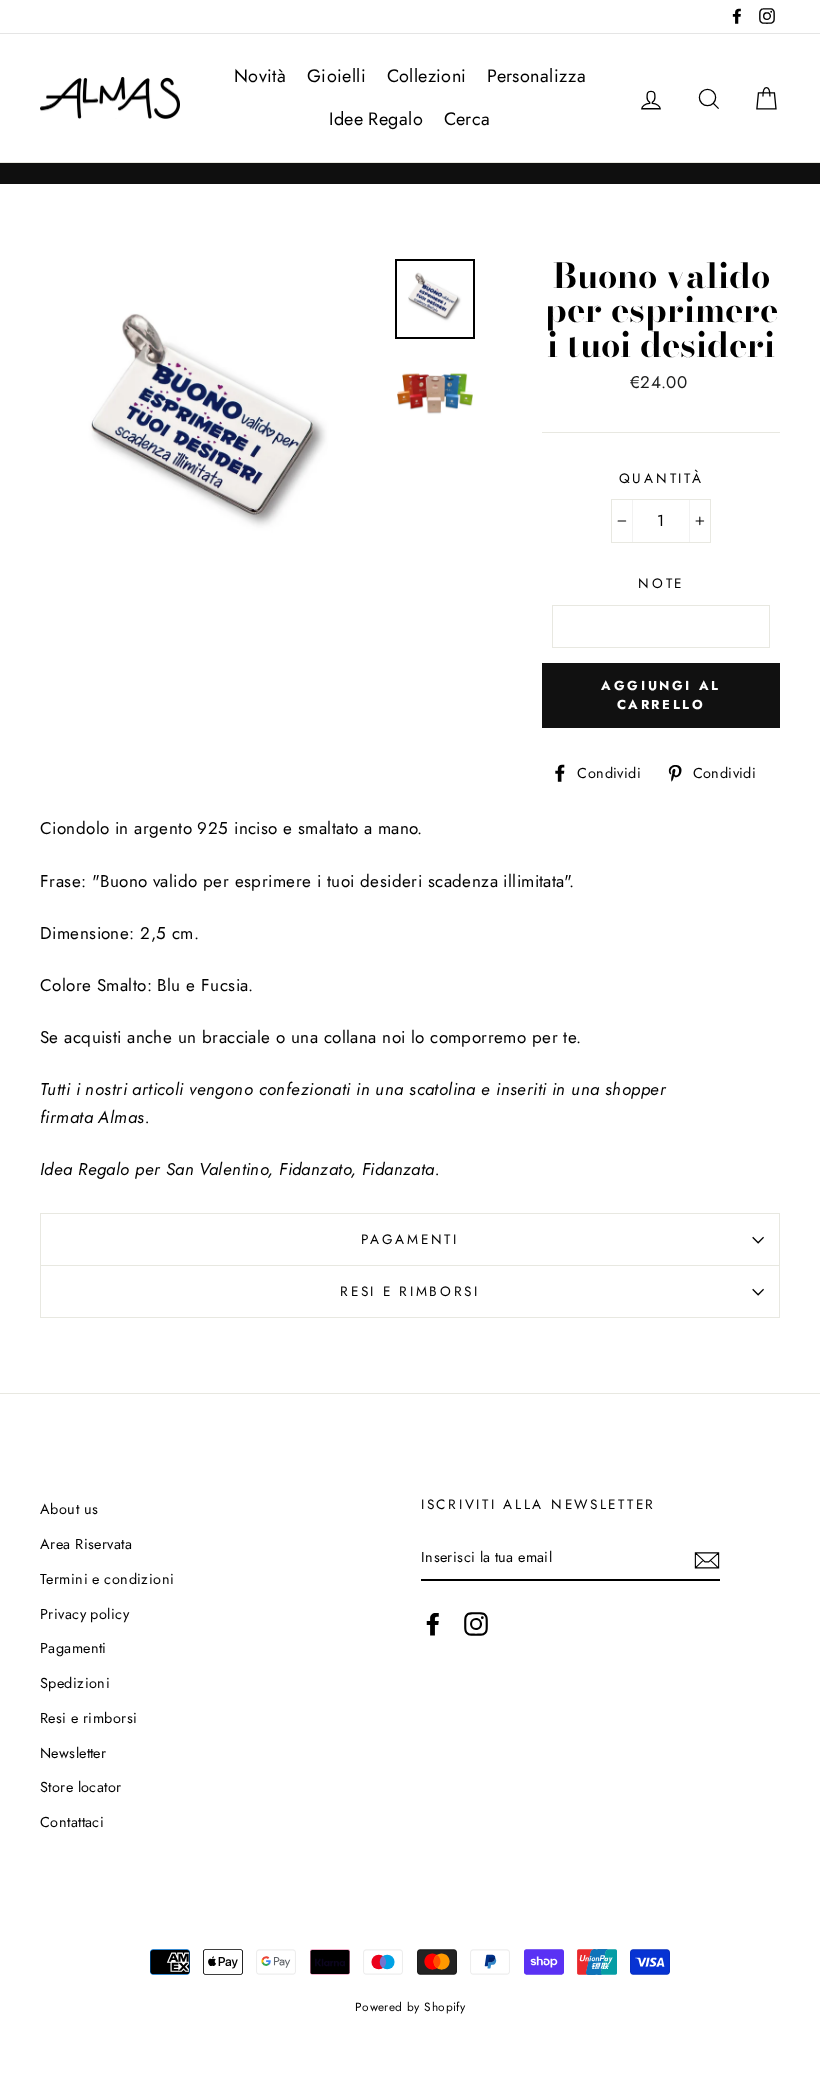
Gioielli (336, 76)
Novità (260, 76)
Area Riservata (86, 1544)
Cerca (467, 119)
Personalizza (536, 76)
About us (69, 1509)
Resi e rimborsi (410, 1291)
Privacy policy (84, 1614)
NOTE (661, 583)
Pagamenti (409, 1239)
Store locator (81, 1787)
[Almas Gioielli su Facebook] (433, 1623)
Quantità (661, 478)
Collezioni (427, 76)
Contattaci (72, 1822)
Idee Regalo (376, 119)
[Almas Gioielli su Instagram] (476, 1623)
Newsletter (73, 1753)
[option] (210, 429)
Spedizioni (75, 1683)
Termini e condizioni (107, 1579)
